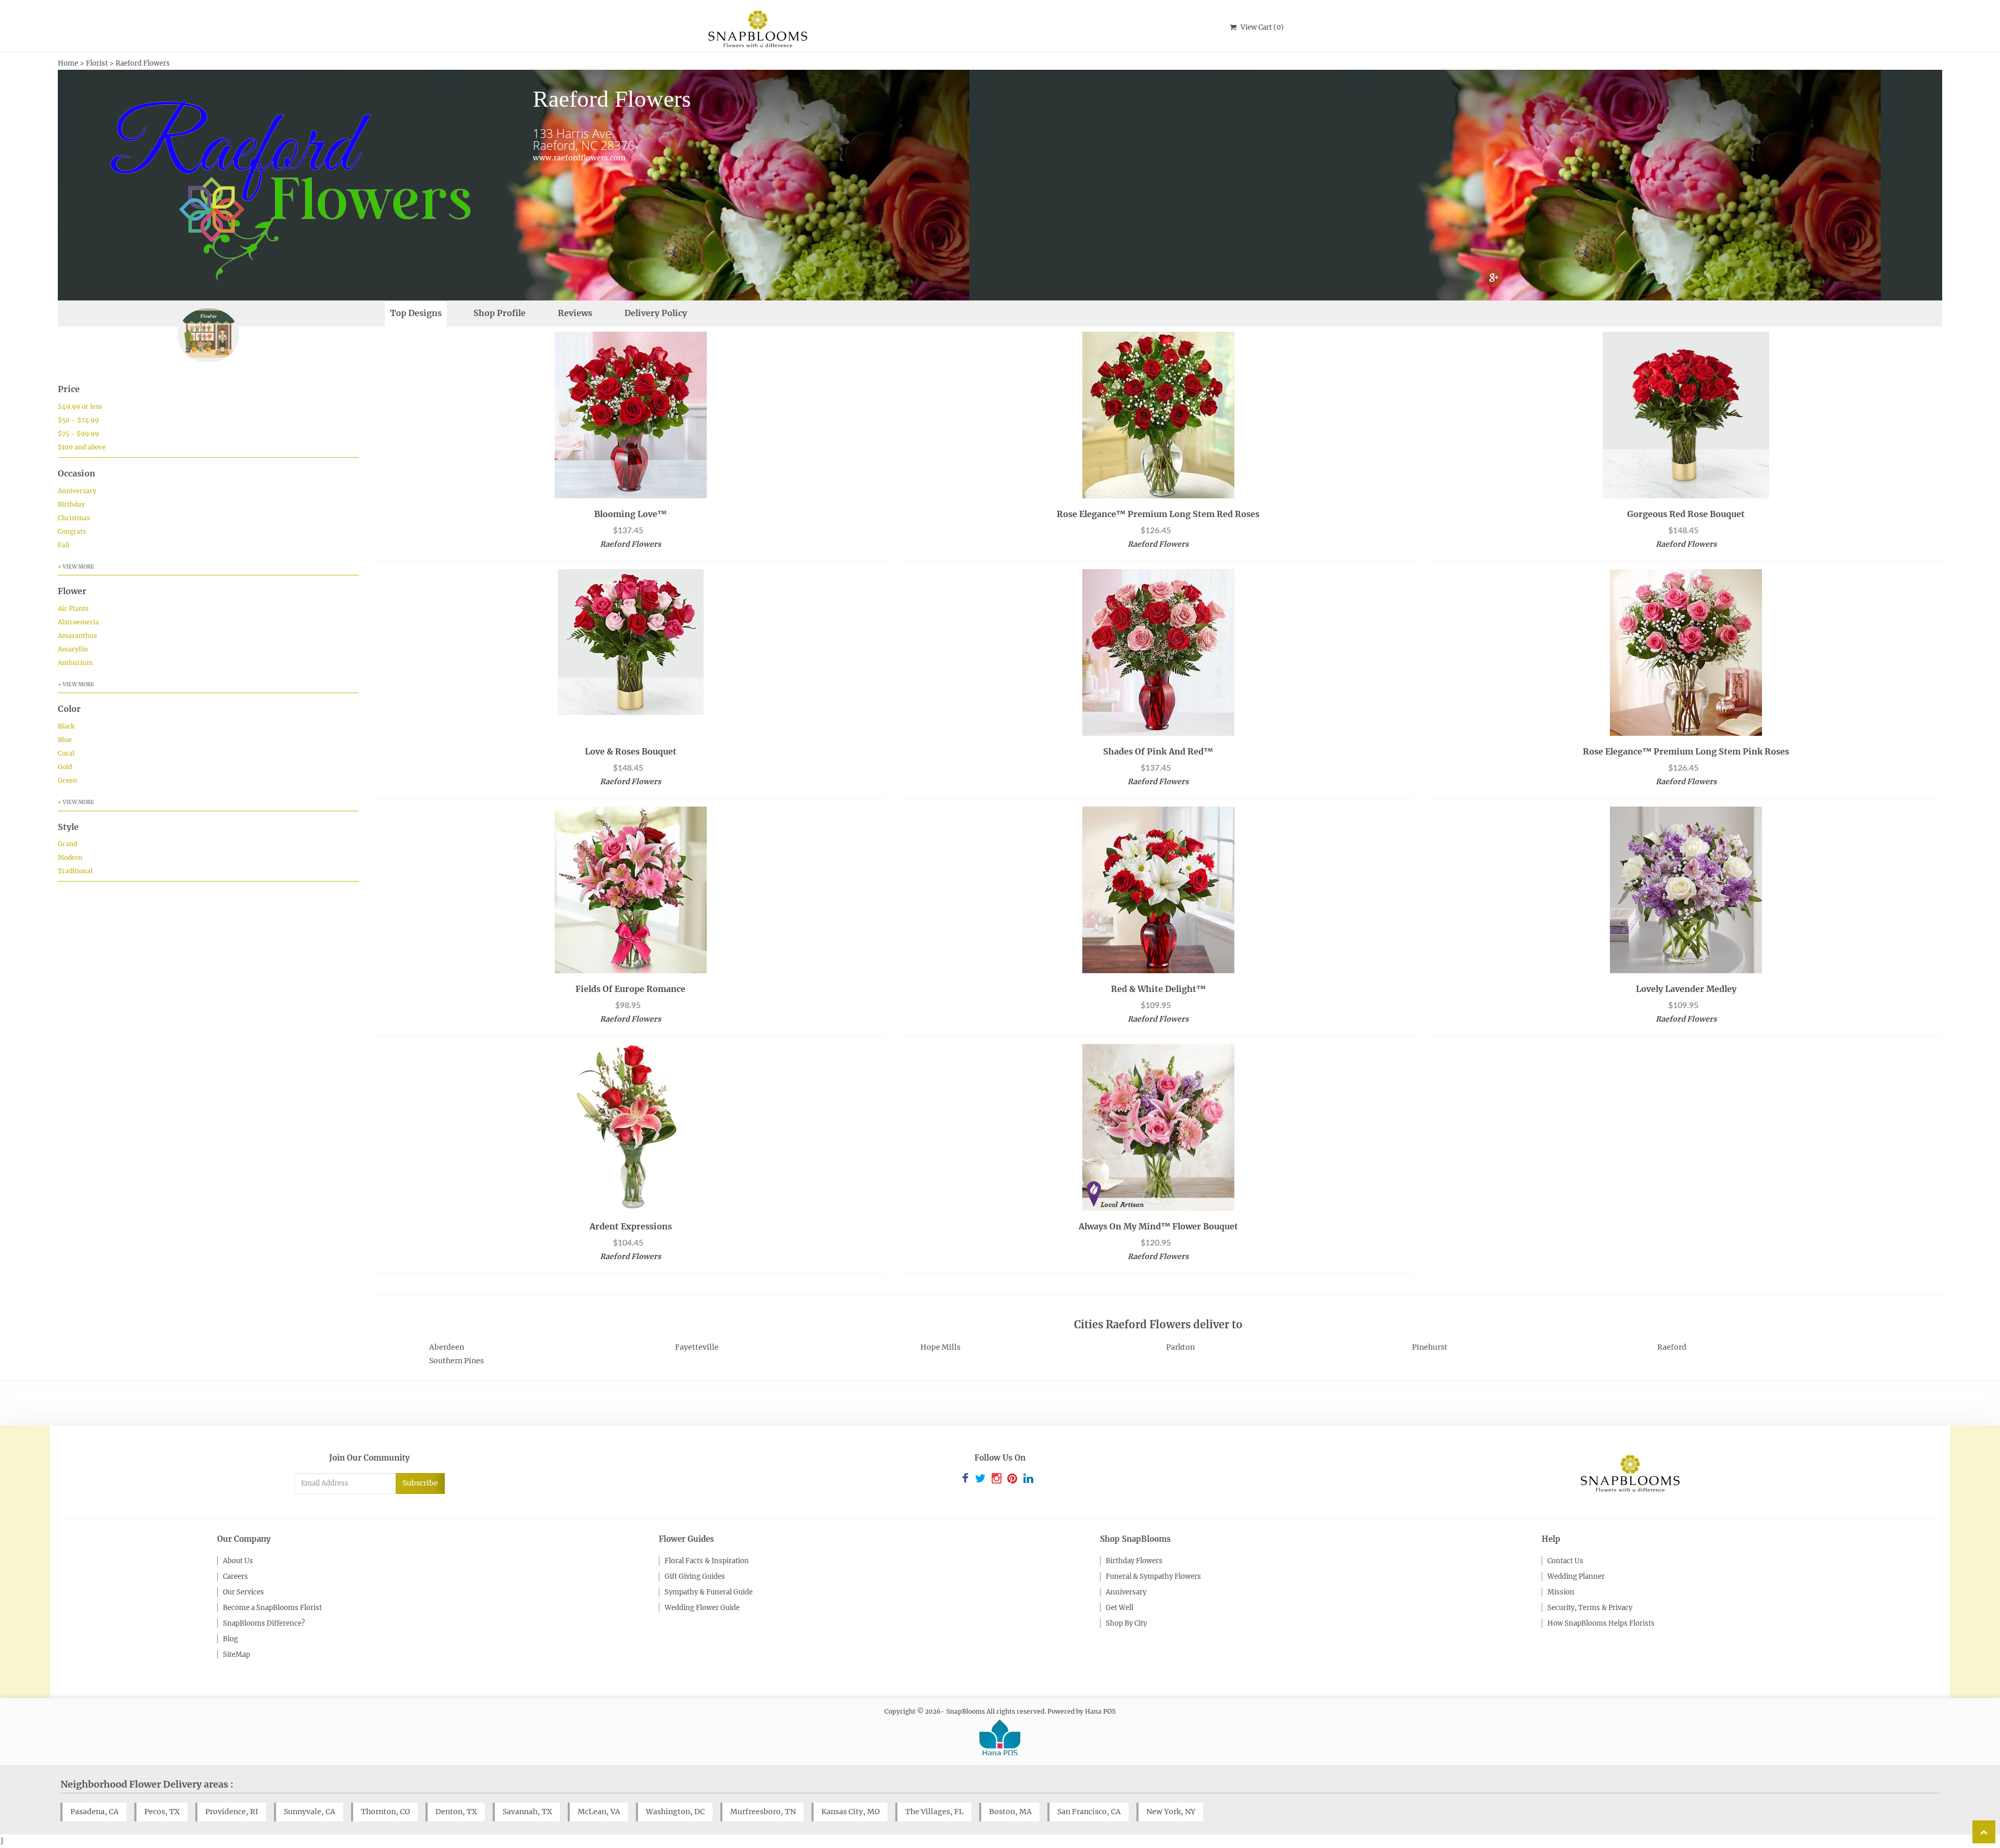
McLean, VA (599, 1812)
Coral (66, 753)
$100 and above (82, 447)
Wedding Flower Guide (702, 1608)
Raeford (1672, 1347)
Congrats (72, 531)
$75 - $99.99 (78, 433)
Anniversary (77, 491)
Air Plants (73, 608)
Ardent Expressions (631, 1226)
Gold (65, 767)
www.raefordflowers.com (579, 158)
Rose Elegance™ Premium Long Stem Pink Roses (1686, 751)
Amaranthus (77, 636)
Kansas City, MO (851, 1812)
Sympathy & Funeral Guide (709, 1592)
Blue (65, 740)
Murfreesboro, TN (763, 1812)
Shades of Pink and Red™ (1158, 751)
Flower (72, 591)
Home (68, 63)
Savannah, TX (527, 1812)
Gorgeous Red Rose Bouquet (1686, 514)
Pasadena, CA (95, 1812)
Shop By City (1126, 1623)
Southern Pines (457, 1361)
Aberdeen (447, 1347)
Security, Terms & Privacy (1590, 1608)
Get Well (1120, 1608)
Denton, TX (456, 1812)
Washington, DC (675, 1812)
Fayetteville (697, 1347)
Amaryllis (73, 649)
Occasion (77, 473)
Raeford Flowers (143, 63)
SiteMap (236, 1655)
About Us (238, 1561)
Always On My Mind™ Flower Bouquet (1158, 1226)
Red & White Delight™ (1158, 989)
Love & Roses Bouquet (631, 751)
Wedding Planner (1576, 1576)
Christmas (74, 518)
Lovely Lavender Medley (1686, 989)
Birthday (71, 504)
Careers (235, 1576)
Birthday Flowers (1134, 1561)
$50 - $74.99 (78, 420)
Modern (70, 857)
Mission (1561, 1592)
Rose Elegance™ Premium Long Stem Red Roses (1158, 514)
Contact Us (1565, 1561)
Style (68, 827)
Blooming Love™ (630, 514)
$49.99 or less (80, 406)
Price (69, 389)
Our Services (243, 1592)
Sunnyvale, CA (310, 1812)
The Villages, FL (934, 1812)
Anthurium (75, 663)
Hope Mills (940, 1347)
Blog (230, 1639)
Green (67, 780)
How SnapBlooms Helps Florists (1601, 1623)
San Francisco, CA (1089, 1812)
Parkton (1180, 1347)
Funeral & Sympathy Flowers (1153, 1576)
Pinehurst (1430, 1347)
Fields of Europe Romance (630, 989)
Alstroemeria (78, 622)
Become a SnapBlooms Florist (272, 1608)
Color (69, 709)
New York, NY (1171, 1812)
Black (66, 726)
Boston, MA (1010, 1812)
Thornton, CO (385, 1812)
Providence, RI (232, 1812)
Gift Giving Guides (695, 1576)
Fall (64, 545)
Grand (67, 844)
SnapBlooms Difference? (264, 1623)
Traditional (75, 871)
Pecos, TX (162, 1812)
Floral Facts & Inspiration (707, 1561)
